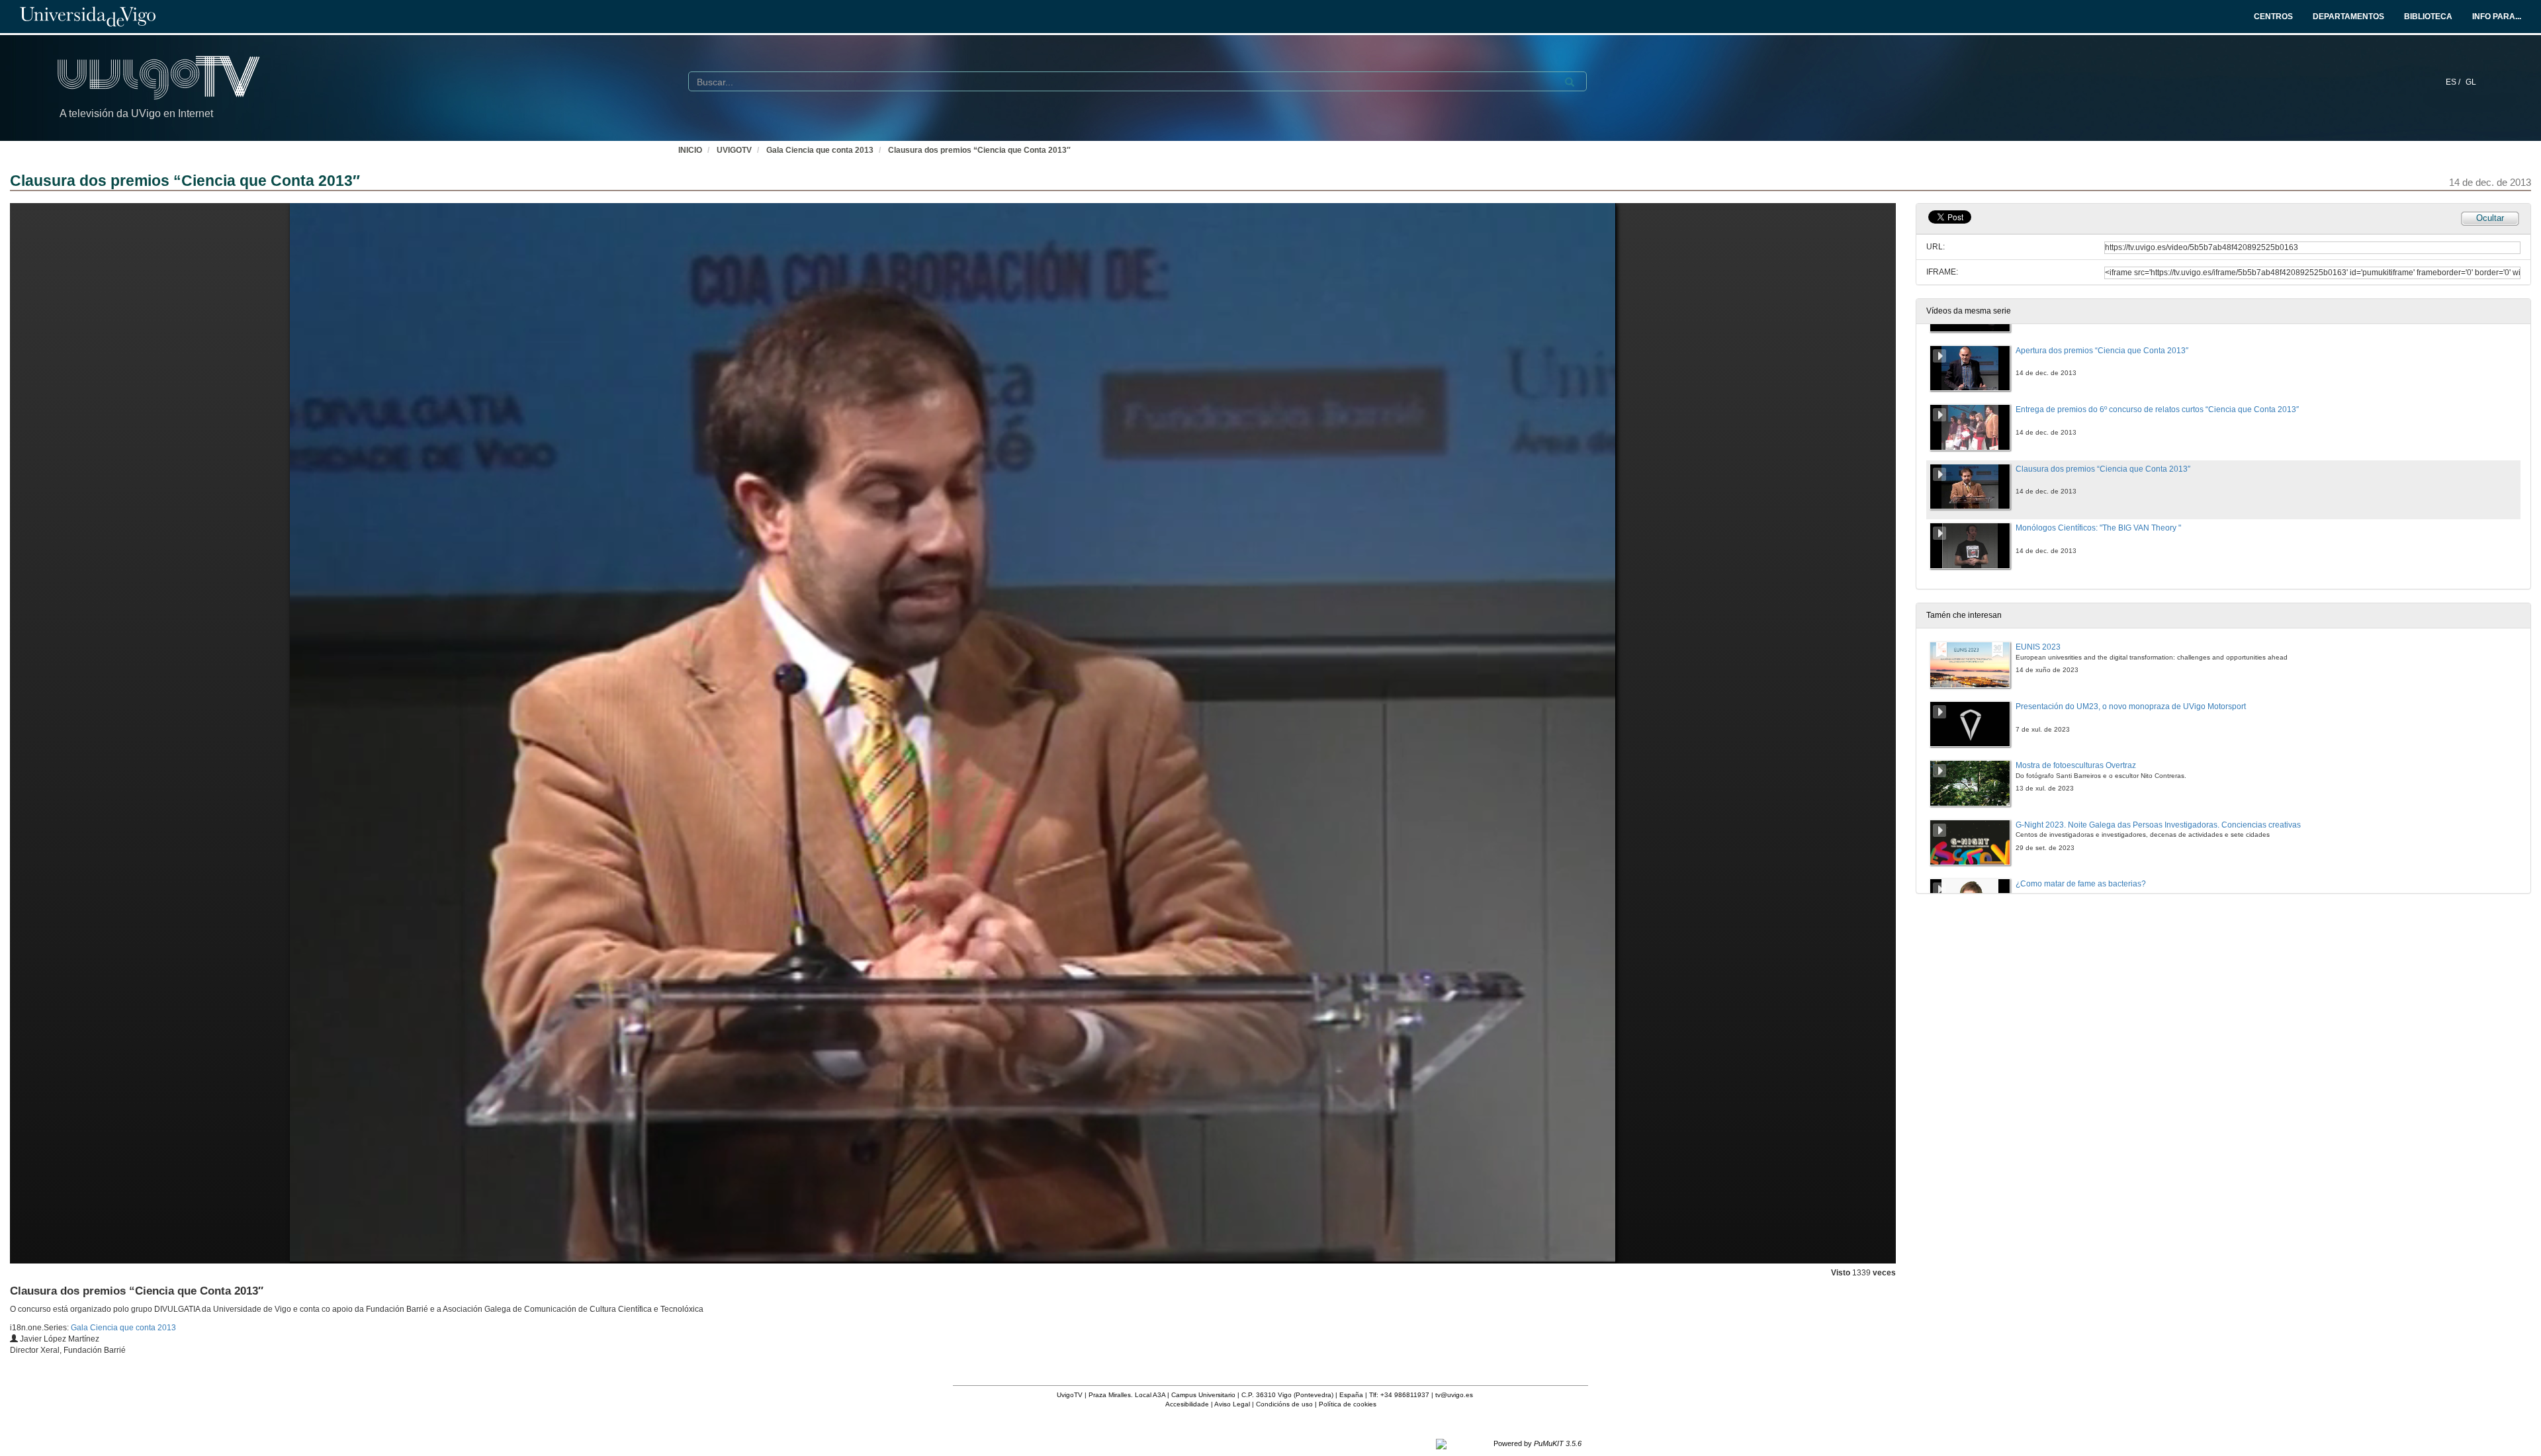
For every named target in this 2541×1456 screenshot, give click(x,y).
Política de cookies (1348, 1404)
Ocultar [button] (2490, 218)
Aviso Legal (1232, 1404)
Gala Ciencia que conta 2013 (820, 150)
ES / (2454, 82)
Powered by (1538, 1443)
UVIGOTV (734, 150)
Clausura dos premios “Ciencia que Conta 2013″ (979, 150)
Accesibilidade (1187, 1404)
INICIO (690, 150)
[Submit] (1570, 82)
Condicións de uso (1284, 1404)
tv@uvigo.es (1454, 1395)
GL (2471, 82)
